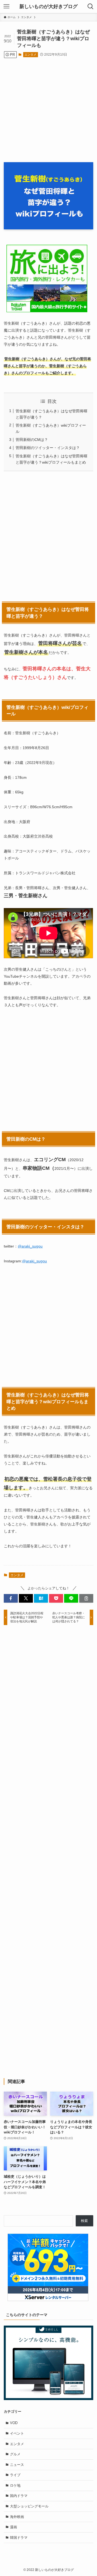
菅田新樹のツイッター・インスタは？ (48, 448)
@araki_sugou (30, 1246)
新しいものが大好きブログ (48, 6)
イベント (17, 2433)
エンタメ (30, 55)
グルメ (15, 2454)
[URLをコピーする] (86, 1598)
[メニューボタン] (6, 6)
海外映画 (17, 2517)
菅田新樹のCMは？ (32, 440)
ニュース (17, 2465)
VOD (14, 2423)
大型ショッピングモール (29, 2506)
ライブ (15, 2475)
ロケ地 (15, 2485)
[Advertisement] (48, 107)
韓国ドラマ (19, 2538)
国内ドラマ (19, 2496)
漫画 (13, 2527)
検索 (84, 2221)
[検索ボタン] (91, 6)
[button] (11, 1598)
